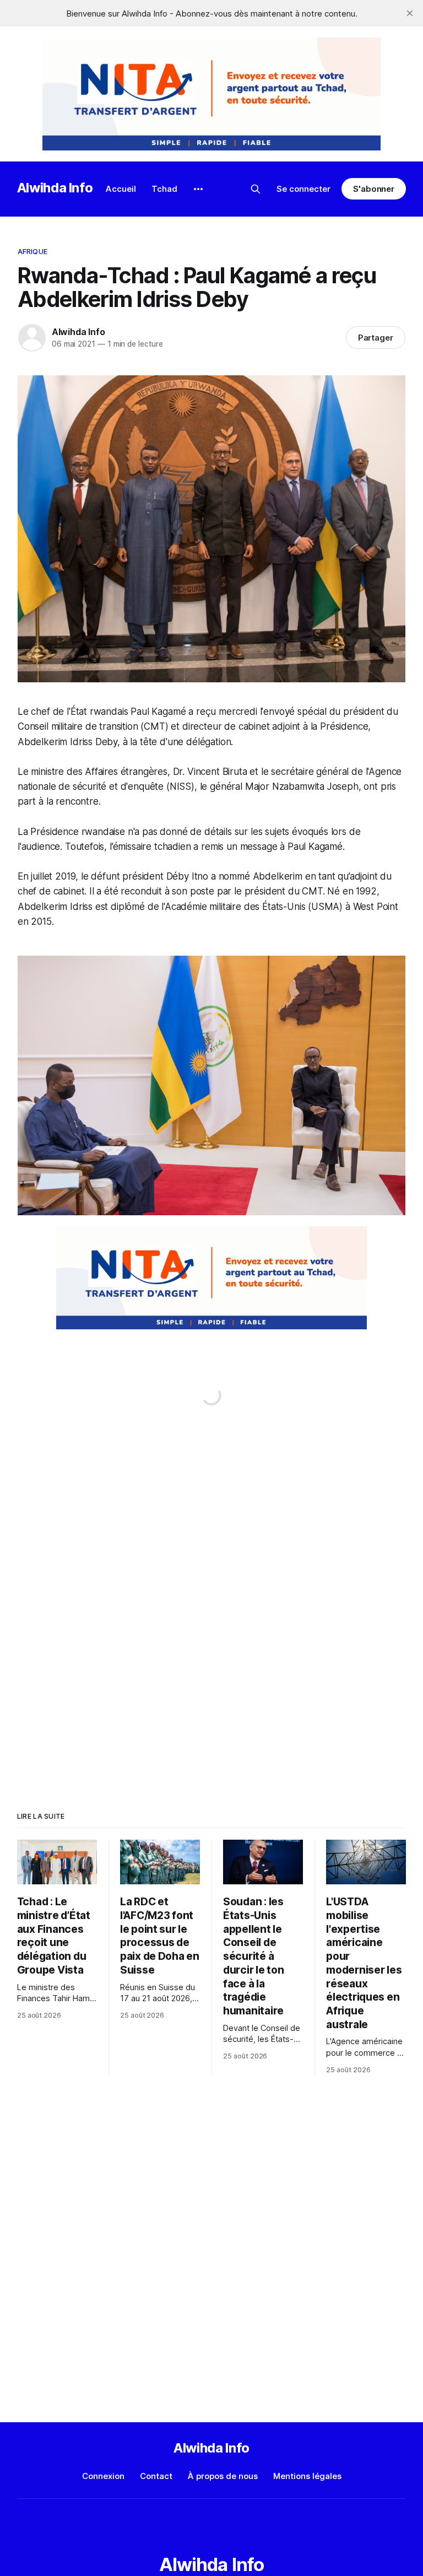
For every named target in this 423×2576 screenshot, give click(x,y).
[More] (198, 189)
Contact (156, 2476)
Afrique (32, 251)
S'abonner (374, 189)
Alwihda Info (55, 188)
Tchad (164, 189)
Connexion (103, 2476)
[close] (410, 13)
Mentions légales (307, 2476)
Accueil (121, 189)
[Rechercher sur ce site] (256, 189)
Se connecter (303, 189)
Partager (376, 338)
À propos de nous (223, 2476)
